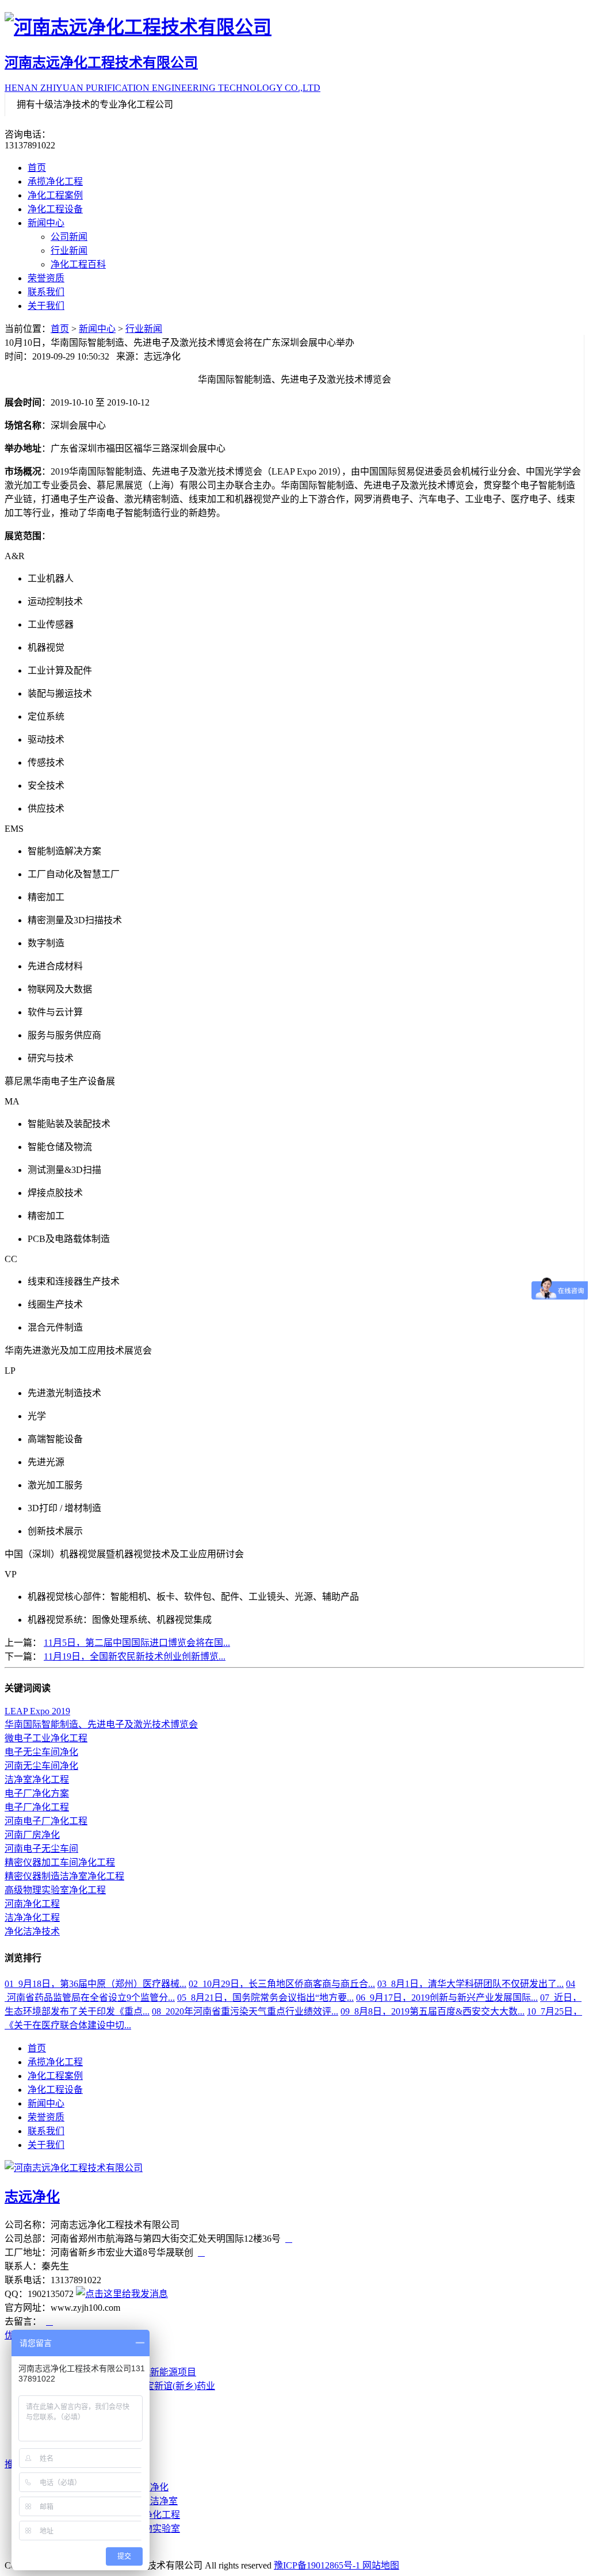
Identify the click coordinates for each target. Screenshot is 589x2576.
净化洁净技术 (32, 1931)
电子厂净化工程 (37, 1807)
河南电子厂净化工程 (46, 1821)
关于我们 (46, 306)
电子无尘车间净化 (41, 1752)
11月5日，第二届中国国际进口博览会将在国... (137, 1643)
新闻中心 (46, 223)
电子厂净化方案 (37, 1793)
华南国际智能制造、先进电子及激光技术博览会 (101, 1724)
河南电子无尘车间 (41, 1849)
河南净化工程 (32, 1904)
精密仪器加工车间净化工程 (60, 1862)
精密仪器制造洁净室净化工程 (64, 1876)
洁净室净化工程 (37, 1780)
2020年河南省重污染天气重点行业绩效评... (245, 2011)
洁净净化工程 (32, 1918)
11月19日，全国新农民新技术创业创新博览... (135, 1656)
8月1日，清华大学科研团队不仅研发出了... (471, 1984)
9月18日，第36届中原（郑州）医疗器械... (95, 1984)
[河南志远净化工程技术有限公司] (294, 25)
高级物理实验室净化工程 (55, 1890)
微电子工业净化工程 (46, 1738)
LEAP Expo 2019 (37, 1711)
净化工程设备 (55, 209)
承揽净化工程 (55, 181)
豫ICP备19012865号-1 (318, 2565)
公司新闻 (69, 237)
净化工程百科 (78, 264)
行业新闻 (69, 251)
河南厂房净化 (32, 1835)
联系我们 (46, 292)
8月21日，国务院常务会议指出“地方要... (265, 1998)
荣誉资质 (46, 278)
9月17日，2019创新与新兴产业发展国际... (447, 1998)
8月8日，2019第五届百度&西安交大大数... (433, 2011)
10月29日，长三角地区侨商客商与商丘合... (282, 1984)
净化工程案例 (55, 195)
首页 (37, 168)
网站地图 (381, 2565)
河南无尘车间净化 (41, 1766)
